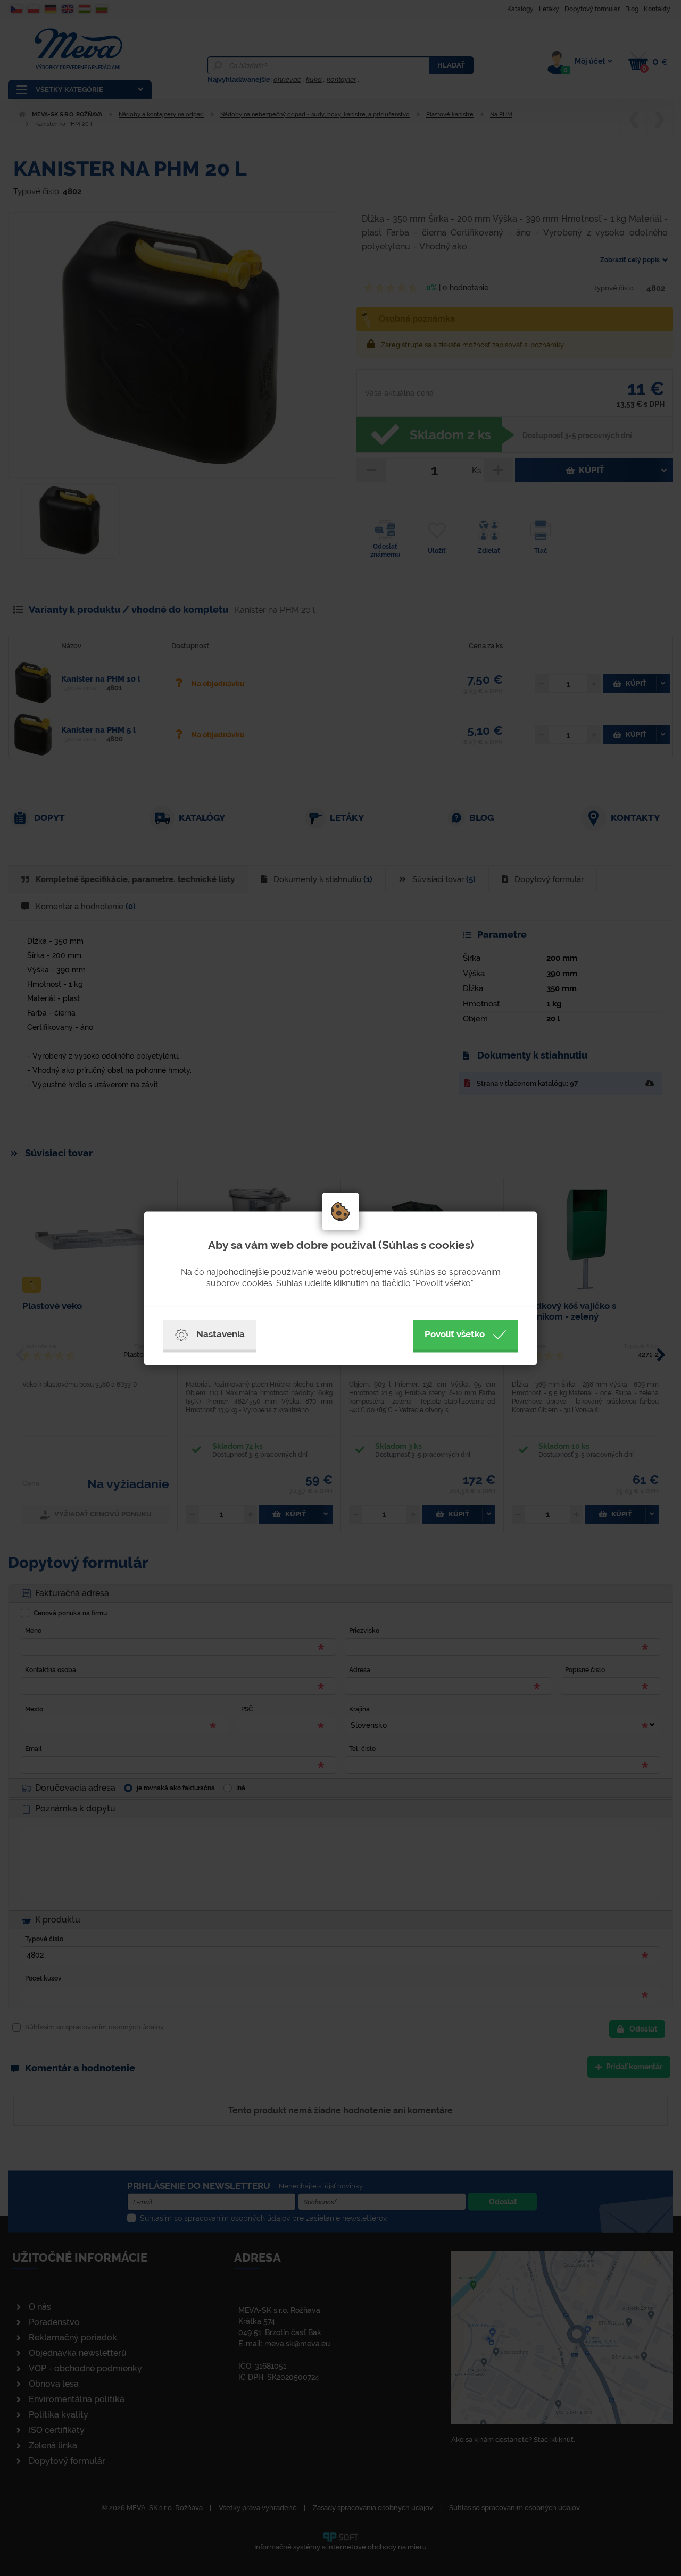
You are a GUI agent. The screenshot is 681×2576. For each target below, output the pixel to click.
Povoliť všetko (455, 1334)
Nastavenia (221, 1334)
